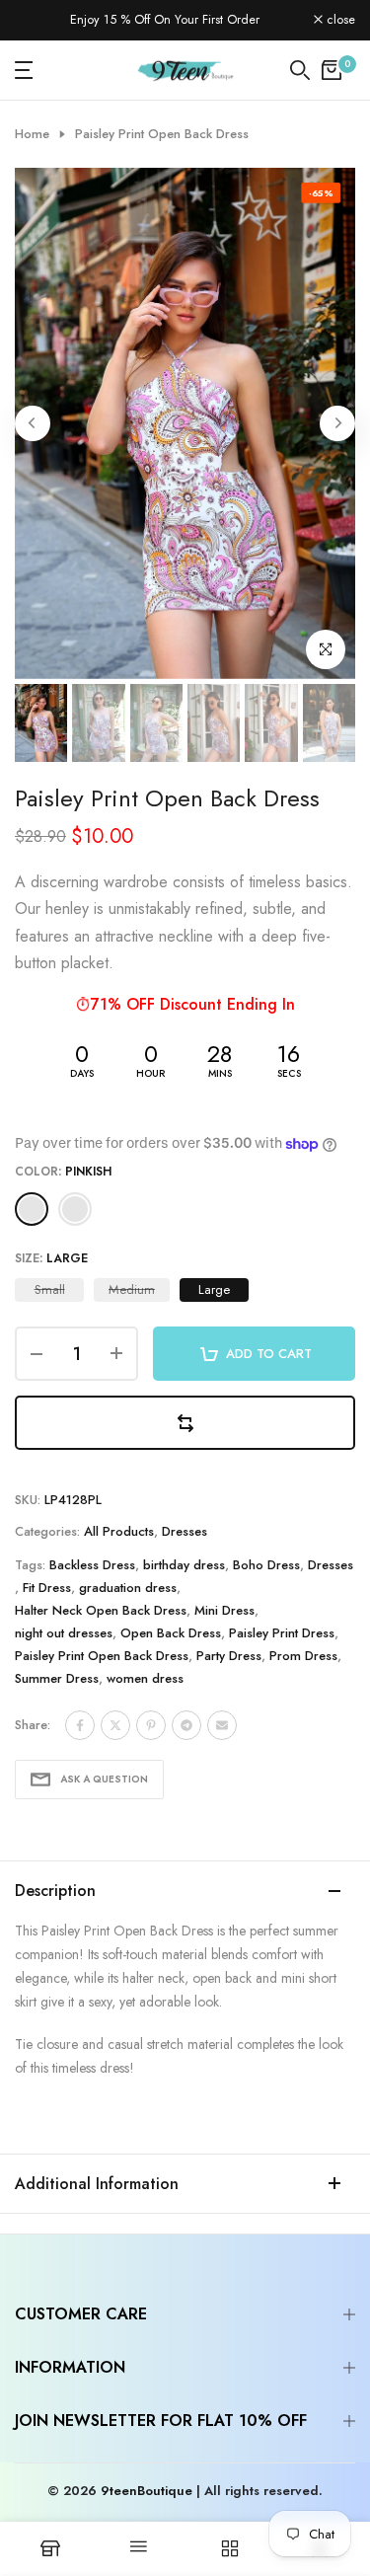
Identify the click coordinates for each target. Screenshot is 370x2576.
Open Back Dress (171, 1633)
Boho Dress (266, 1565)
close (339, 20)
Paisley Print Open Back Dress (102, 1656)
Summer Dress (57, 1678)
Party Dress (229, 1656)
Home (32, 134)
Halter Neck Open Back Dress (101, 1610)
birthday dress (184, 1565)
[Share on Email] (222, 1725)
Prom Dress (303, 1656)
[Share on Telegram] (186, 1725)
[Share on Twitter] (115, 1725)
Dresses (185, 1531)
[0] (332, 70)
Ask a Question (104, 1779)
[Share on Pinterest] (151, 1725)
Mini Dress (224, 1610)
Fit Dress (47, 1588)
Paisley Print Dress (282, 1633)
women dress (145, 1678)
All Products (119, 1531)
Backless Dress (92, 1565)
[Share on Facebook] (80, 1725)
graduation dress (128, 1588)
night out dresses (64, 1633)
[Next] (337, 423)
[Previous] (33, 423)
